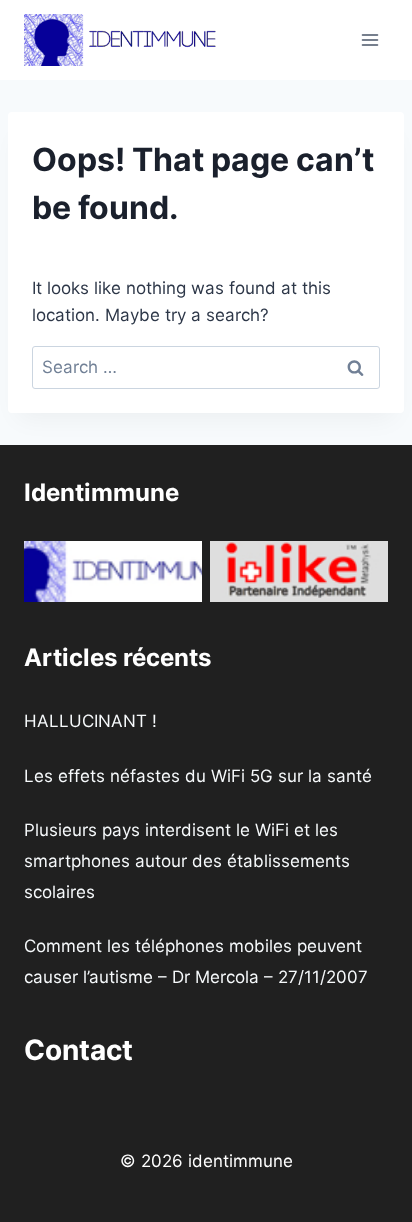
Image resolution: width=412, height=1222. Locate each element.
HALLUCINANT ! (90, 721)
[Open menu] (369, 39)
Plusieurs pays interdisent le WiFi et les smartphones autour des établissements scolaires (187, 860)
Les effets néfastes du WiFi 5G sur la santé (198, 776)
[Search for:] (206, 367)
